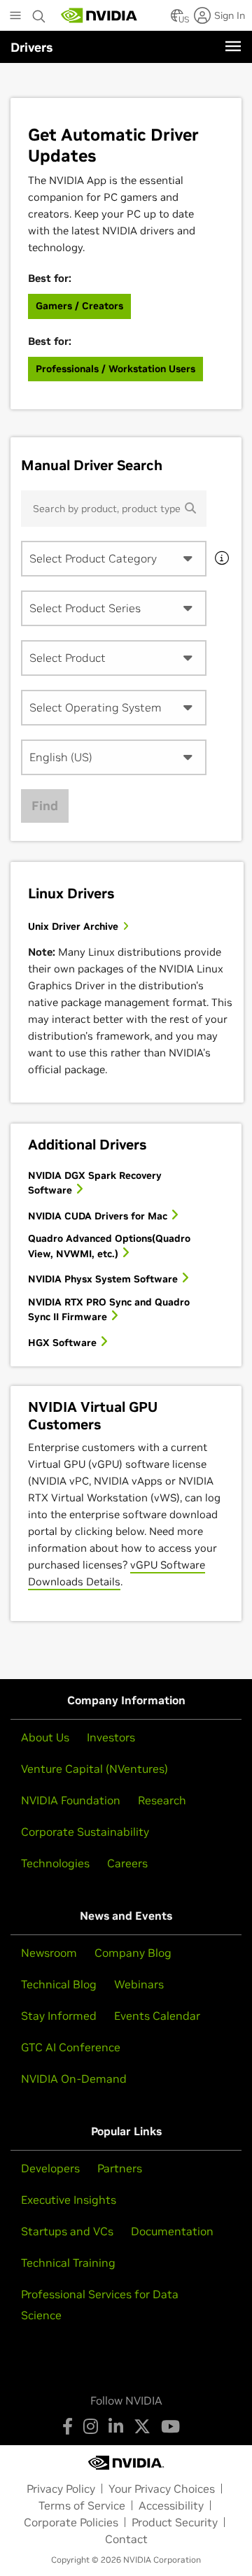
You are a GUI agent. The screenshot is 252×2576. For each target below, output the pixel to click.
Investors (111, 1737)
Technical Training (68, 2263)
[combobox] (114, 559)
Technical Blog (59, 1984)
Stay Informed (59, 2016)
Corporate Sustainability (85, 1832)
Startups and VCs (67, 2231)
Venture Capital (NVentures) (94, 1769)
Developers (50, 2168)
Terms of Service (82, 2505)
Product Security (175, 2522)
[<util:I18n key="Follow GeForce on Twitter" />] (142, 2426)
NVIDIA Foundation (71, 1800)
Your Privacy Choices (162, 2489)
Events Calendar (157, 2016)
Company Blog (133, 1953)
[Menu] (233, 46)
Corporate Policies (71, 2522)
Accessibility (171, 2505)
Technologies (55, 1863)
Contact (126, 2539)
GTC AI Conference (71, 2047)
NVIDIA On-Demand (74, 2079)
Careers (127, 1863)
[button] (177, 20)
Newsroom (49, 1953)
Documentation (172, 2231)
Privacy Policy (61, 2489)
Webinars (139, 1984)
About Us (45, 1737)
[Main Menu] (15, 17)
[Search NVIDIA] (39, 13)
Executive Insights (69, 2200)
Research (162, 1800)
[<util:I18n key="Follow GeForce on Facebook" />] (68, 2426)
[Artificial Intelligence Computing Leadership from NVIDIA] (99, 15)
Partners (120, 2168)
